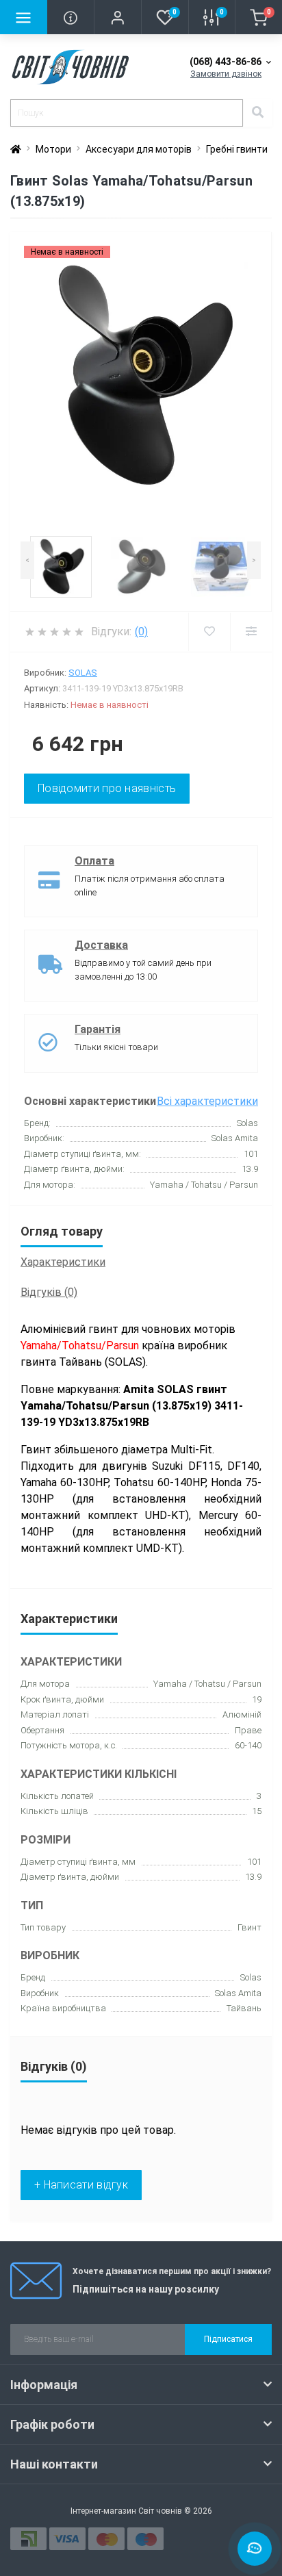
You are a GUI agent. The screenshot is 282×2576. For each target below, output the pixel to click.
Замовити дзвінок (226, 74)
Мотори (53, 149)
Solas (83, 673)
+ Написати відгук (81, 2185)
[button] (117, 17)
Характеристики (63, 1262)
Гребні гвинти (237, 149)
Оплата (94, 861)
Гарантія (98, 1029)
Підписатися (228, 2339)
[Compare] (251, 632)
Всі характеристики (207, 1101)
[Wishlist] (209, 632)
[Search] (257, 113)
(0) (141, 632)
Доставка (101, 945)
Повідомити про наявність (107, 788)
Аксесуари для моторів (139, 149)
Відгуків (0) (49, 1292)
